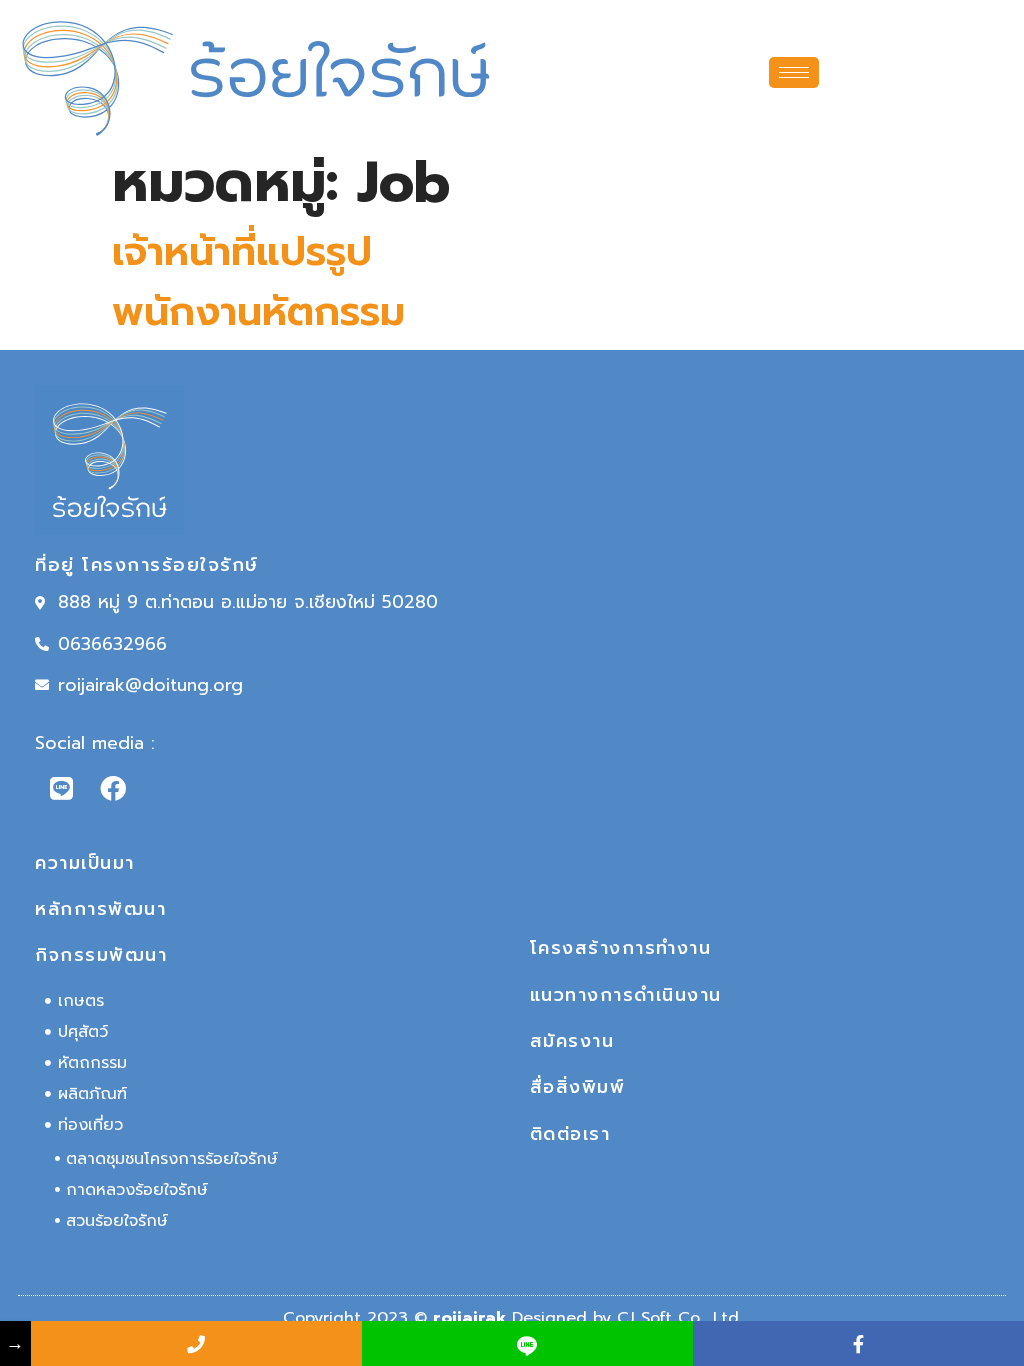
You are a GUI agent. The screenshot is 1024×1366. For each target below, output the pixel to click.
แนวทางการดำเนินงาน (626, 995)
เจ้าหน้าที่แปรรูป (242, 251)
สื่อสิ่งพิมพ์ (578, 1087)
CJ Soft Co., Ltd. (679, 1318)
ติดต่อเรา (570, 1134)
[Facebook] (113, 788)
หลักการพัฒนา (100, 909)
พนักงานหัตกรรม (258, 311)
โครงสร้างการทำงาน (621, 948)
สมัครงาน (572, 1041)
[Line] (61, 788)
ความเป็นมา (85, 863)
